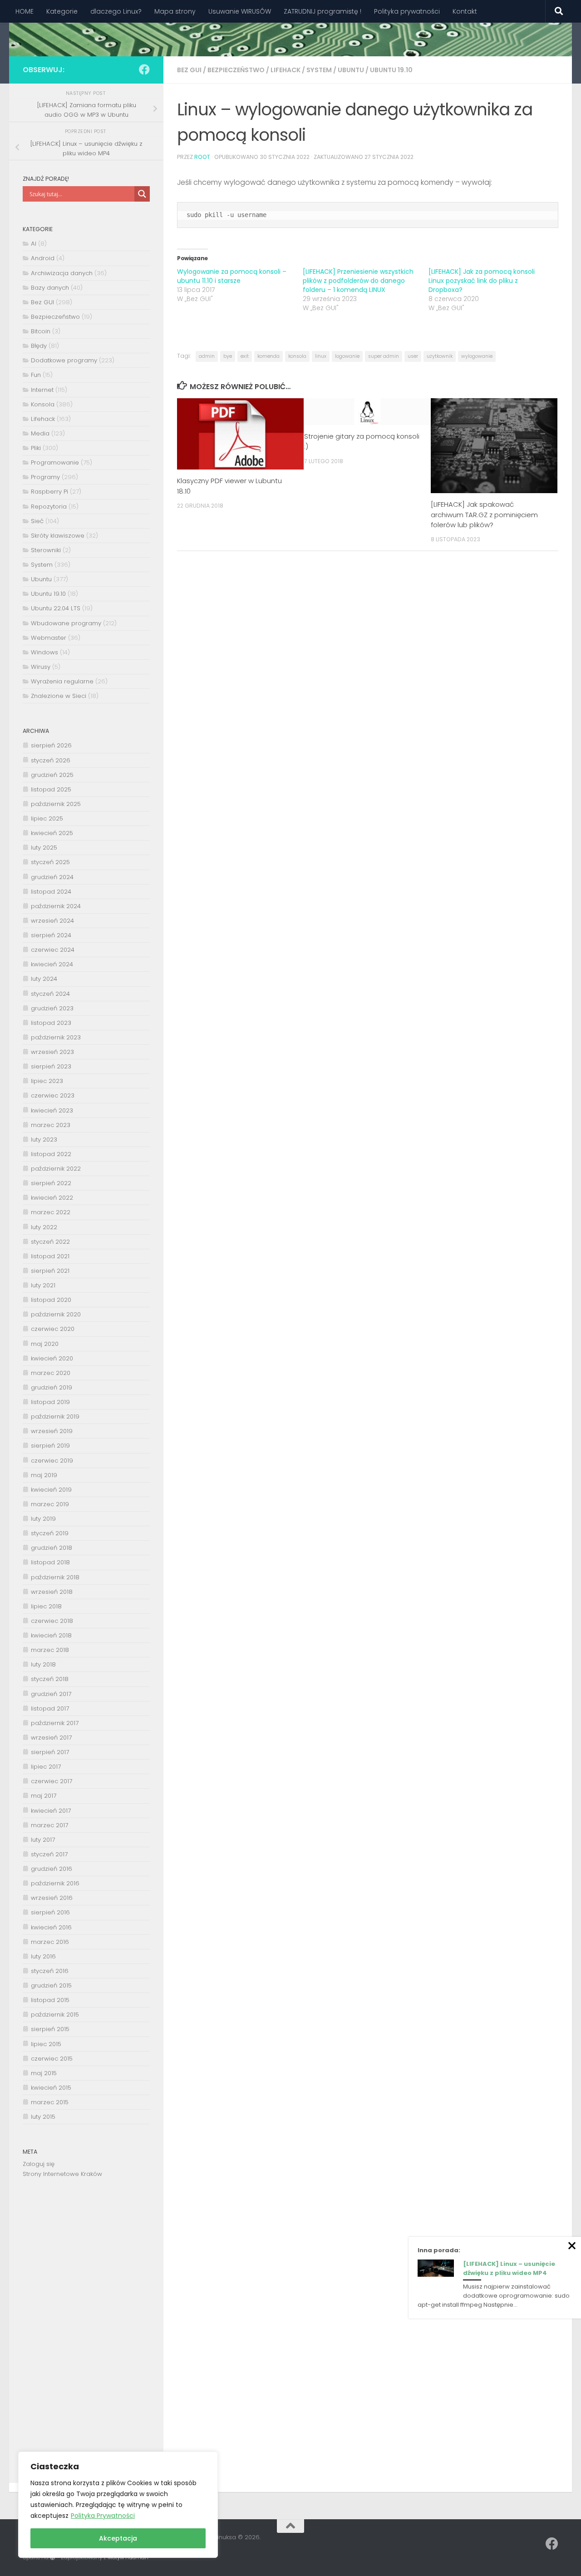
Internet (42, 390)
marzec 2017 (49, 1825)
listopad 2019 (50, 1402)
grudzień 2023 (52, 1008)
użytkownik (440, 356)
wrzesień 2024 (52, 921)
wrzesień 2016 (52, 1898)
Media (40, 433)
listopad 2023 (51, 1023)
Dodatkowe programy (64, 360)
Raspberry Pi (49, 492)
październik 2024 (56, 906)
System (319, 70)
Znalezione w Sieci (59, 696)
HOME (25, 11)
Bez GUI (189, 70)
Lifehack (286, 70)
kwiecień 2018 (51, 1635)
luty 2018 (43, 1664)
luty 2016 (43, 1956)
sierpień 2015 (50, 2029)
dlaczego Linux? (116, 11)
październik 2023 (56, 1037)
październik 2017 (55, 1723)
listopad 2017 (50, 1708)
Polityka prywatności (407, 11)
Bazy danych (50, 288)
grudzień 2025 (52, 775)
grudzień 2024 (52, 877)
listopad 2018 (50, 1562)
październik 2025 (56, 804)
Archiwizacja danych (62, 273)
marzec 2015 (50, 2102)
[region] (118, 2505)
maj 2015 (44, 2073)
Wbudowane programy (66, 623)
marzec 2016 (50, 1942)
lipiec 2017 (46, 1767)
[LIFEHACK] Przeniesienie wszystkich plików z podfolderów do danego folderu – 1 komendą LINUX (358, 281)
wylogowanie (477, 356)
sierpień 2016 (50, 1912)
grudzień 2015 (51, 1985)
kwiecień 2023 (52, 1110)
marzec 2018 (50, 1650)
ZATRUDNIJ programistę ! (323, 11)
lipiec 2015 (46, 2044)
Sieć (37, 521)
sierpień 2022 (51, 1183)
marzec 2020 (51, 1373)
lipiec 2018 (46, 1606)
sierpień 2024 (51, 935)
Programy (45, 477)
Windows (44, 652)
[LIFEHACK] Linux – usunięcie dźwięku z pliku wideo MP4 (509, 2268)
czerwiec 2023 (53, 1095)
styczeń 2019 (50, 1533)
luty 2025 (44, 848)
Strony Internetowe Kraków (62, 2174)
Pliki (36, 448)
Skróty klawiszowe (58, 536)
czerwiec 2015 (52, 2059)
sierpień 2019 (50, 1446)
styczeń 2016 (50, 1971)
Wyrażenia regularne (62, 681)
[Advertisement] (86, 2338)
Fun (36, 375)
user (413, 356)
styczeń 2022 (50, 1242)
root (202, 157)
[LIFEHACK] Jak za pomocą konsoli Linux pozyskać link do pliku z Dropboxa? (482, 281)
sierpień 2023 (51, 1066)
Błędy (39, 346)
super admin (384, 356)
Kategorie (62, 11)
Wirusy (41, 667)
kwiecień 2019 (51, 1490)
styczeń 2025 (50, 862)
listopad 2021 (50, 1256)
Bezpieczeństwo (236, 70)
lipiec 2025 (47, 818)
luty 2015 (43, 2117)
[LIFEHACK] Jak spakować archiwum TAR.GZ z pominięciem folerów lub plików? (484, 514)
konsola (297, 356)
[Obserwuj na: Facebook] (144, 69)
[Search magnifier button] (142, 194)
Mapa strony (175, 11)
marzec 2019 (50, 1504)
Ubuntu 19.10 (391, 70)
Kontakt (465, 11)
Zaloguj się (39, 2164)
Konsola (43, 404)
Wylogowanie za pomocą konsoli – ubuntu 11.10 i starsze (232, 276)
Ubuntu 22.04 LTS (56, 608)
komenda (268, 356)
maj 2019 (44, 1475)
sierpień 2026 (51, 745)
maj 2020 (45, 1344)
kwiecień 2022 (52, 1198)
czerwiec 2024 (53, 950)
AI (34, 244)
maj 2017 (44, 1796)
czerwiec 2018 (52, 1621)
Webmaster (49, 638)
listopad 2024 (51, 892)
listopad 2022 (51, 1154)
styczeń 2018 (50, 1679)
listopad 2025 (51, 789)
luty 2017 (43, 1840)
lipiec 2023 (47, 1081)
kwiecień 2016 (51, 1927)
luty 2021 (43, 1285)
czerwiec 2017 (52, 1781)
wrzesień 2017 (51, 1738)
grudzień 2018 (52, 1548)
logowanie (347, 356)
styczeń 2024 (50, 994)
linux (321, 356)
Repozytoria (49, 507)
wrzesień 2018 (52, 1592)
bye (228, 356)
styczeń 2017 (49, 1854)
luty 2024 (44, 979)
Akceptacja (118, 2538)
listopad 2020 (51, 1300)
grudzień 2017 (51, 1694)
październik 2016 (55, 1883)
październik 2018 (55, 1577)
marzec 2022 (51, 1212)
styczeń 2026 (51, 760)
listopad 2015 (50, 2000)
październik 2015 (55, 2015)
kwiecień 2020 (52, 1358)
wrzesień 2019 (52, 1431)
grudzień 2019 (52, 1387)
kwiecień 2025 (52, 833)
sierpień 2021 (50, 1271)
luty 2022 (44, 1227)
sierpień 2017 (50, 1752)
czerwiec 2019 (52, 1461)
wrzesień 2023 (52, 1052)
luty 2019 (43, 1519)
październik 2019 (55, 1417)
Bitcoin (41, 331)
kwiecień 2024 (52, 964)
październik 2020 (56, 1314)
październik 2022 (56, 1169)
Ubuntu (351, 70)
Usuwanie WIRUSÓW (240, 11)
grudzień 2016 (52, 1869)
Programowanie (55, 462)
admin (207, 356)
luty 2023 (44, 1140)
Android (43, 258)
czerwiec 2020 (53, 1329)
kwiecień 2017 (51, 1811)
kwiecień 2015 (51, 2088)
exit (245, 356)
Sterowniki (46, 550)
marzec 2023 (51, 1125)
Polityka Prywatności (103, 2516)
